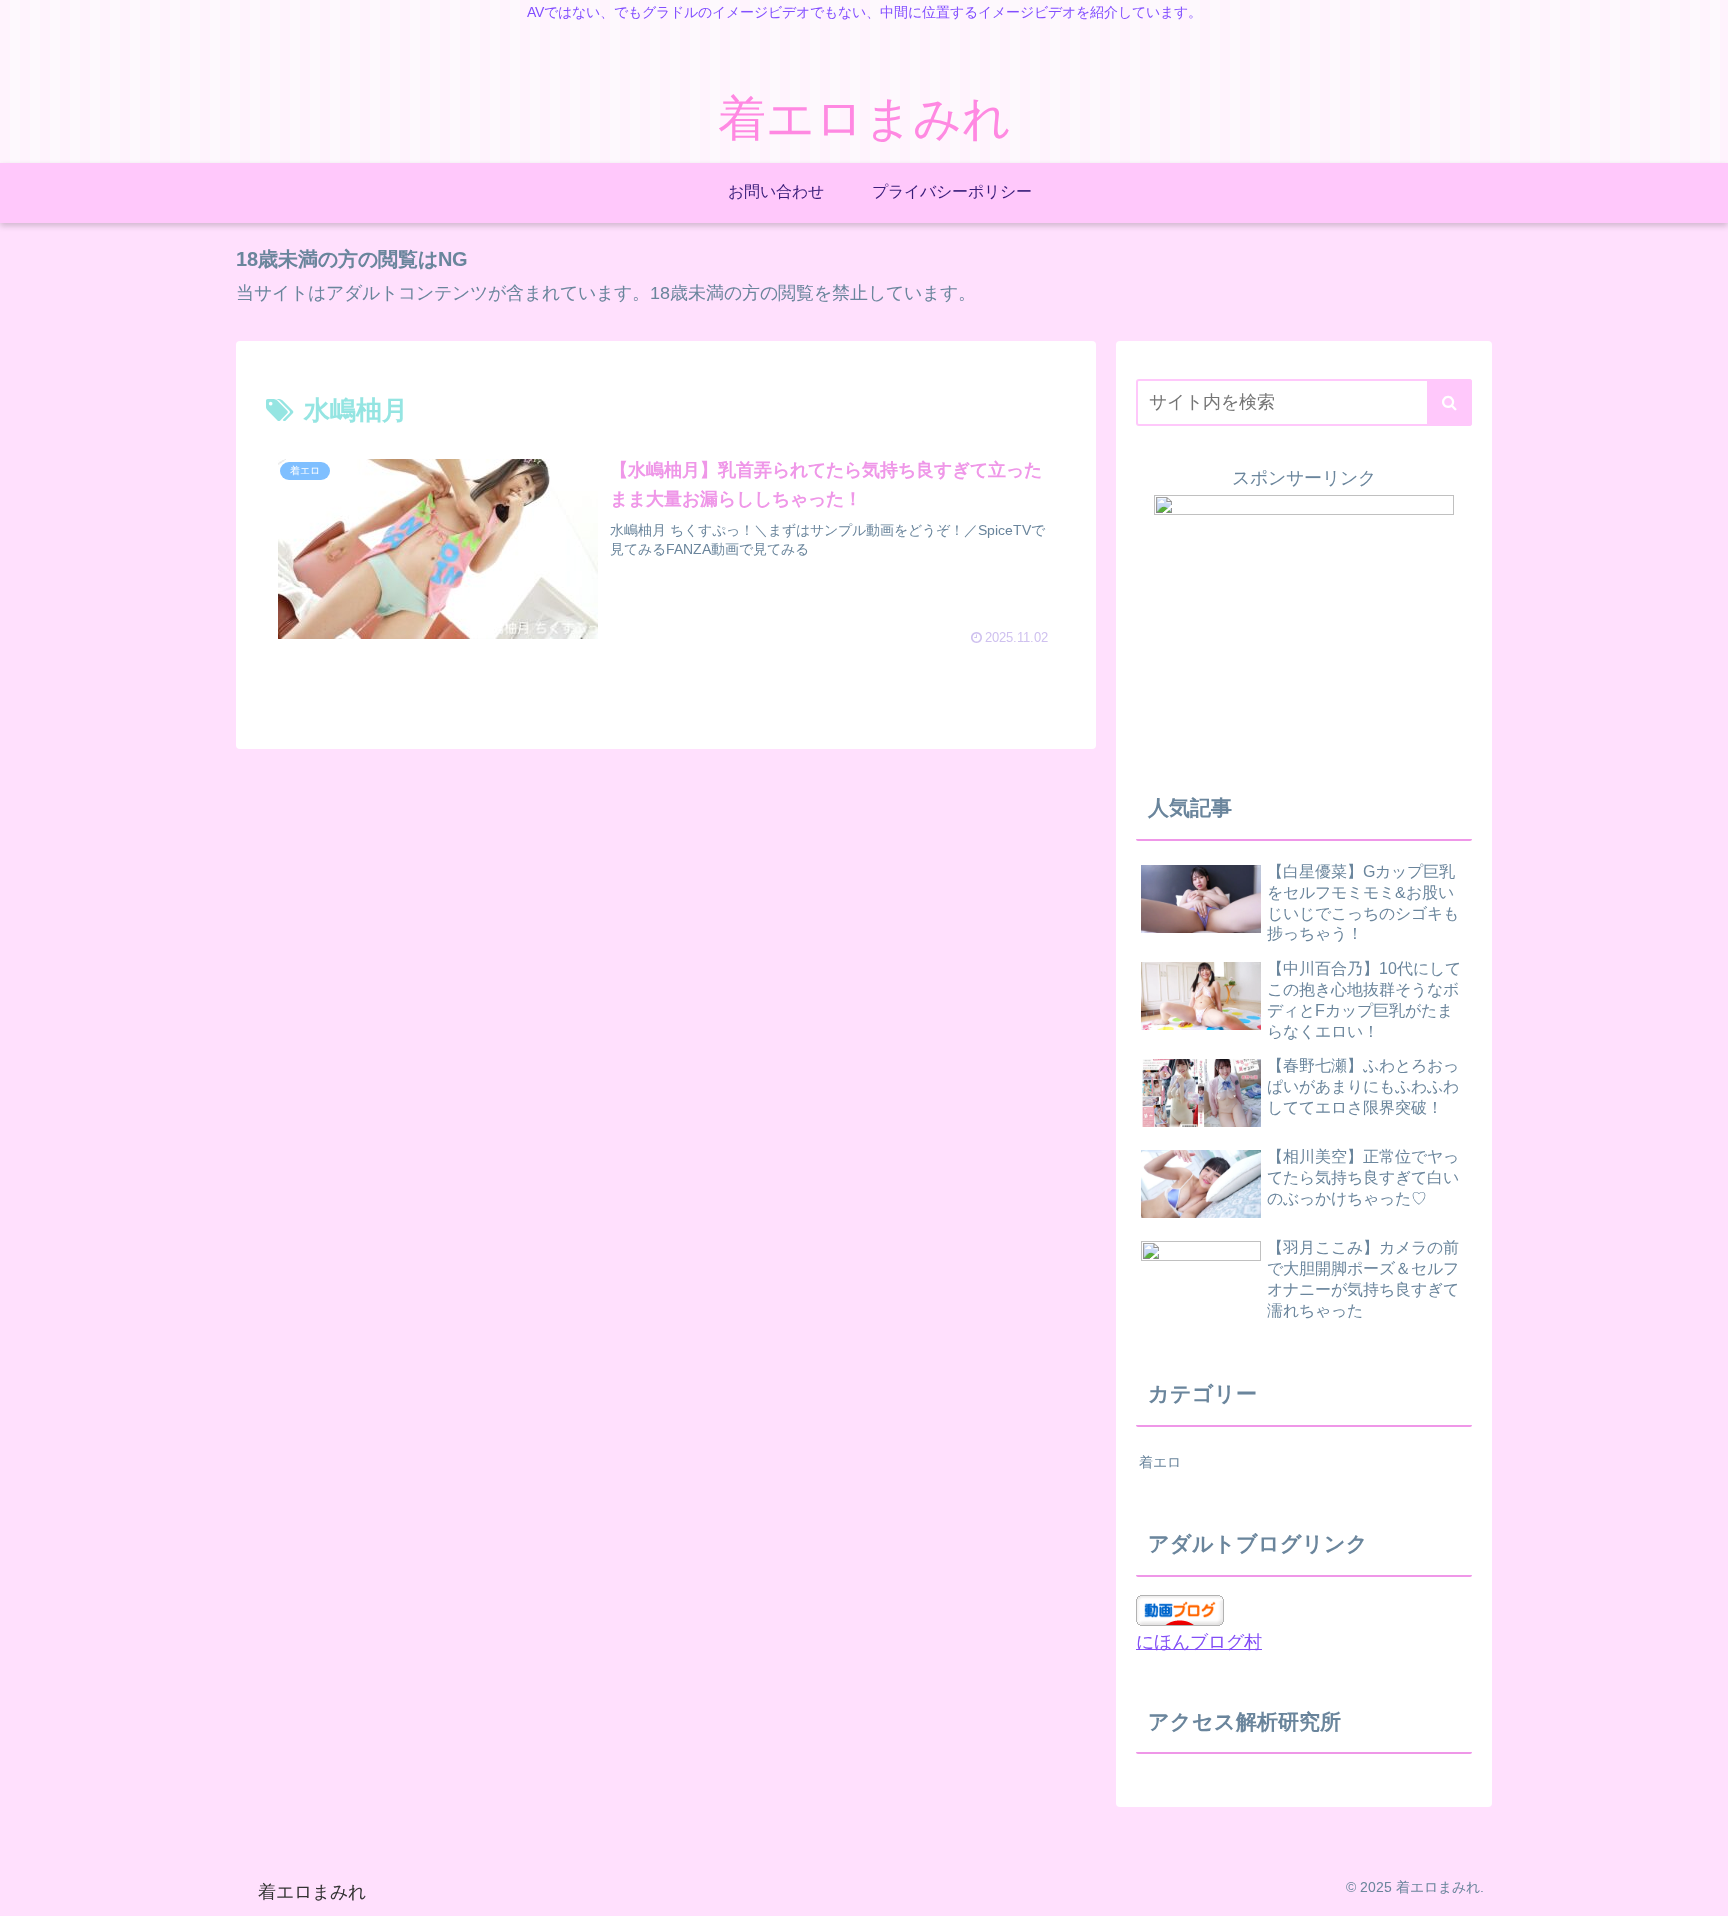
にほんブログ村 (1199, 1642)
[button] (1449, 402)
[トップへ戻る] (1698, 1886)
